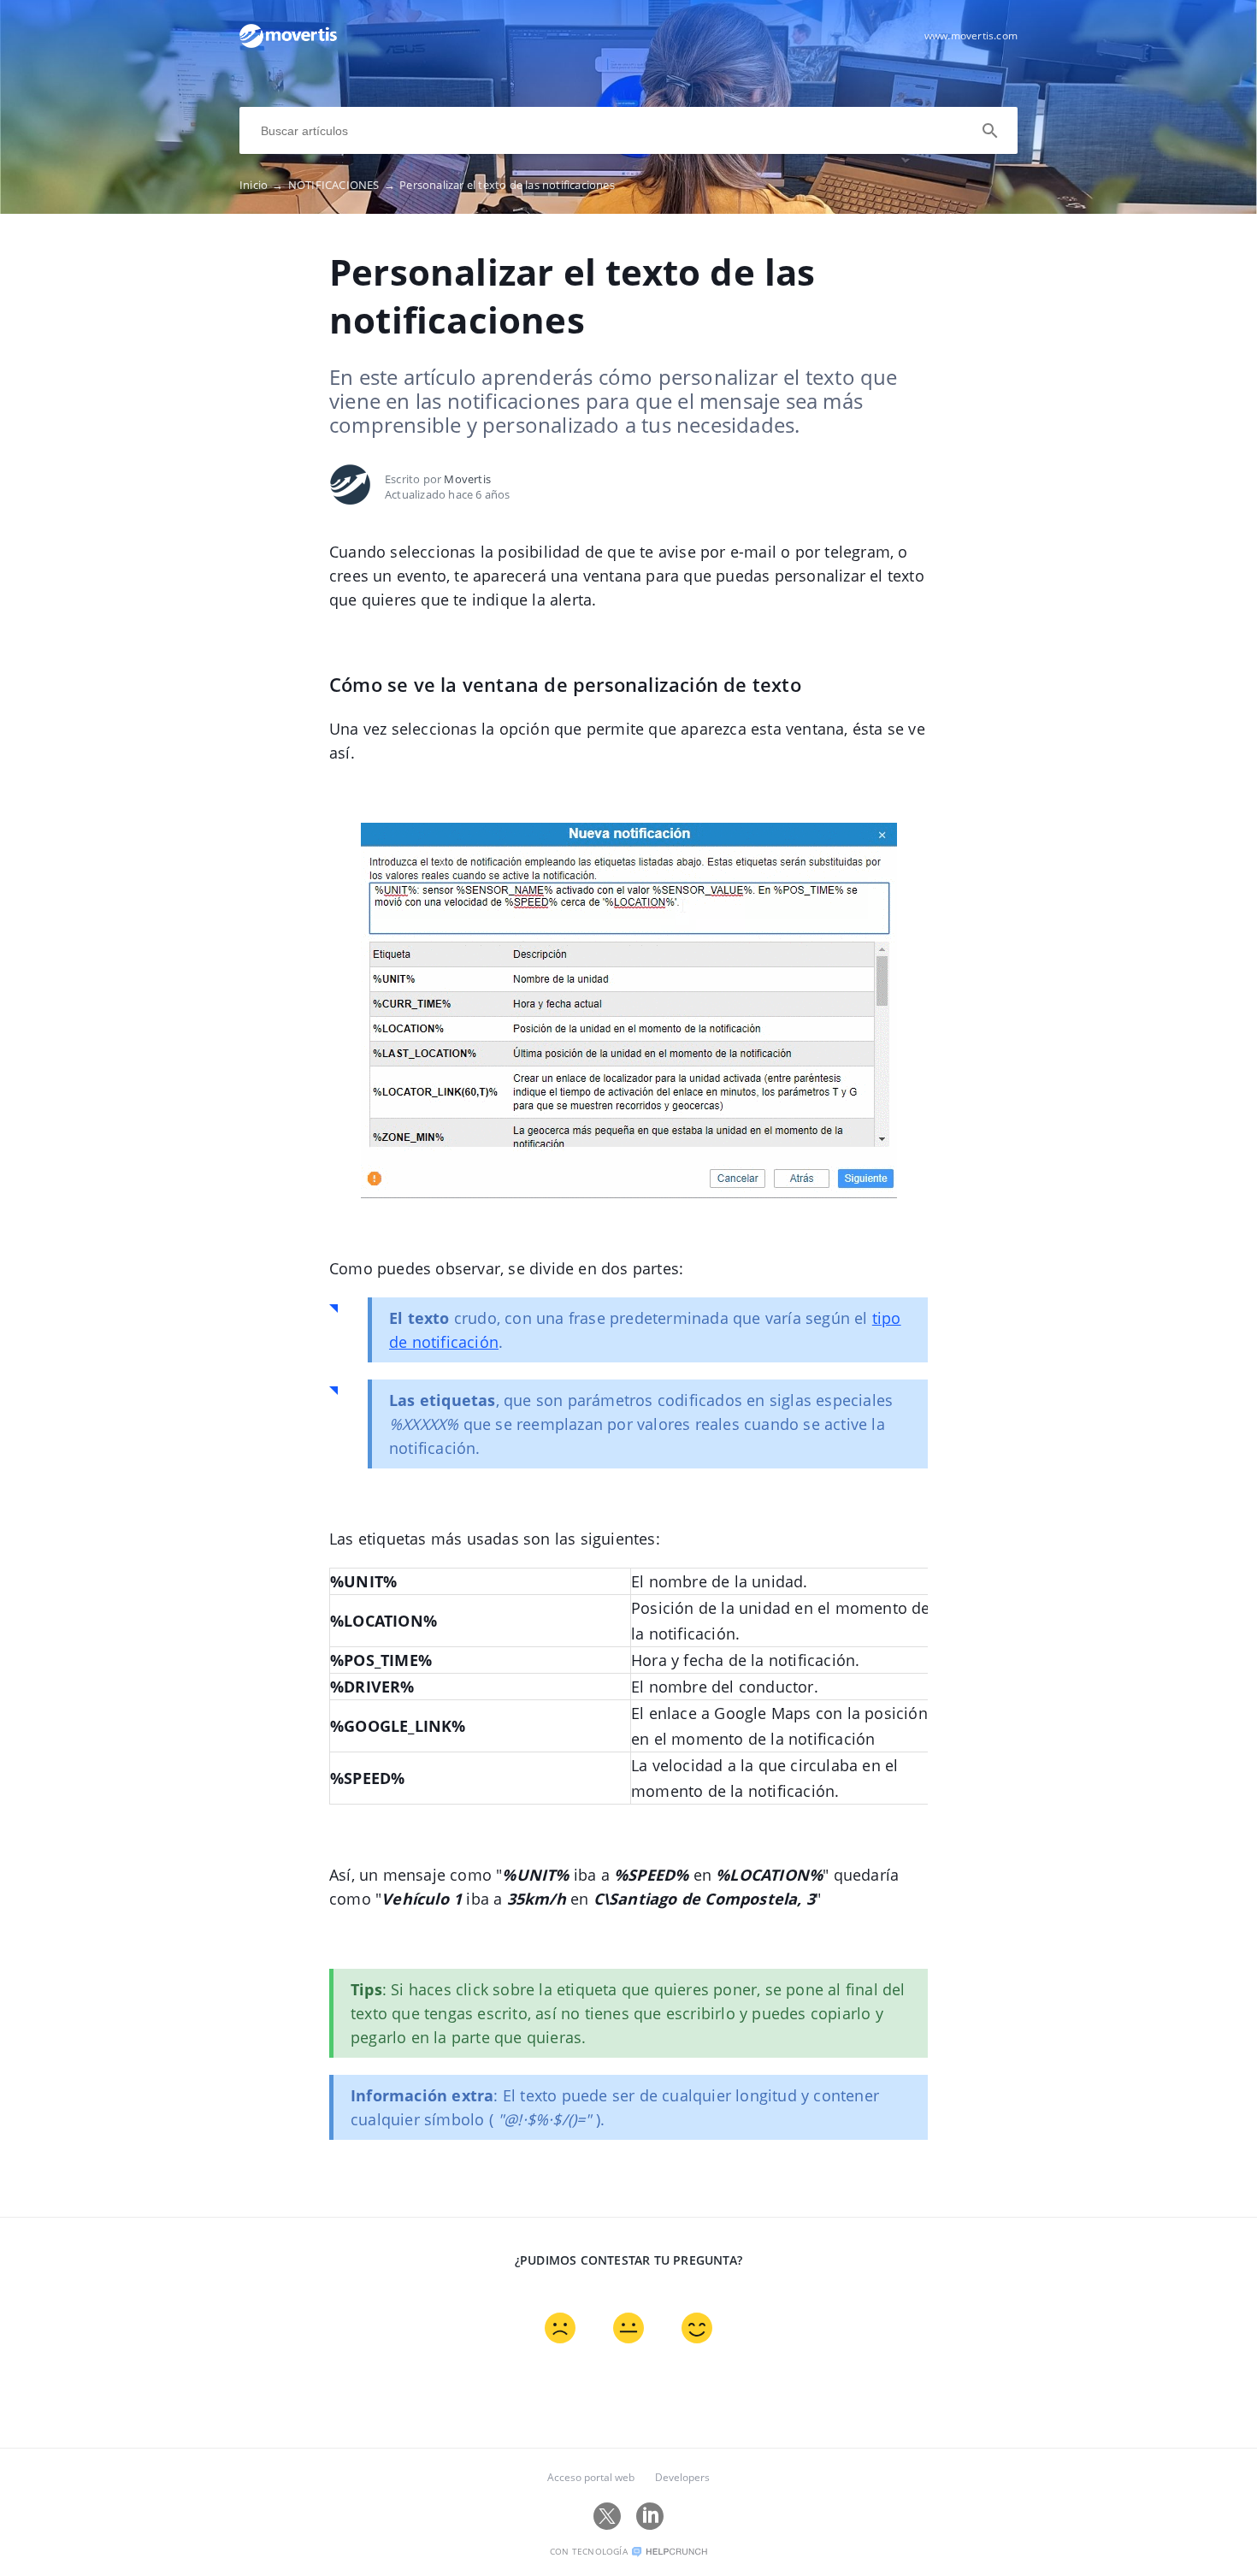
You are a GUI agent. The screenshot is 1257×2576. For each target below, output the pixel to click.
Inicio (262, 185)
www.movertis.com (971, 35)
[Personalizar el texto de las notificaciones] (288, 44)
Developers (682, 2477)
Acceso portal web (591, 2477)
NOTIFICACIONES (342, 185)
